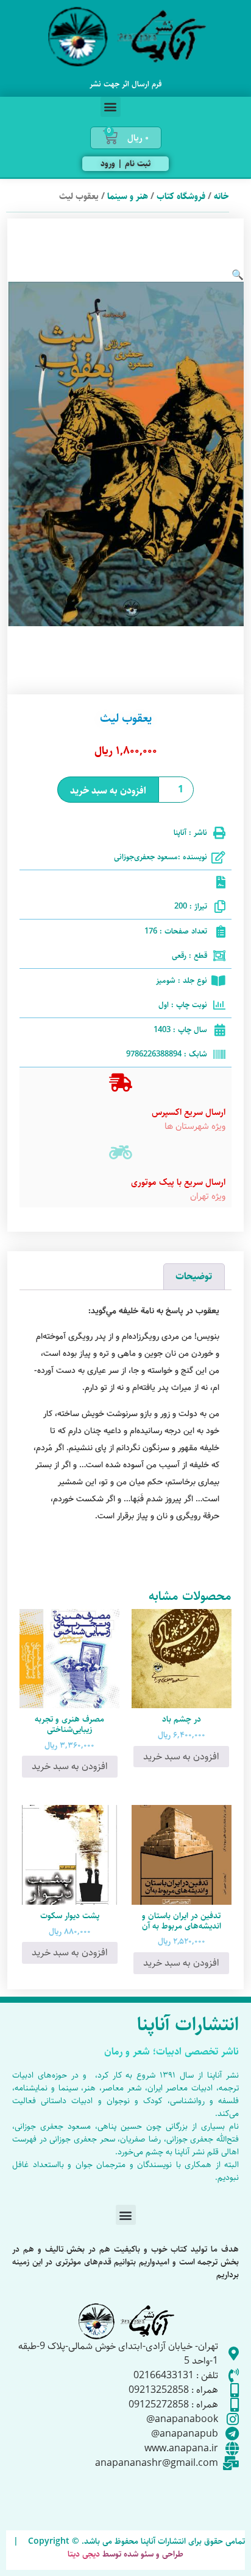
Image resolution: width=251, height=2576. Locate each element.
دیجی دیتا (84, 2554)
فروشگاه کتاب (181, 196)
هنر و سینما (128, 196)
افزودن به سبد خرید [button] (181, 1757)
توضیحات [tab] (194, 1276)
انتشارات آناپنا (188, 2025)
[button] (111, 107)
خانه (221, 196)
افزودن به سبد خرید (108, 791)
